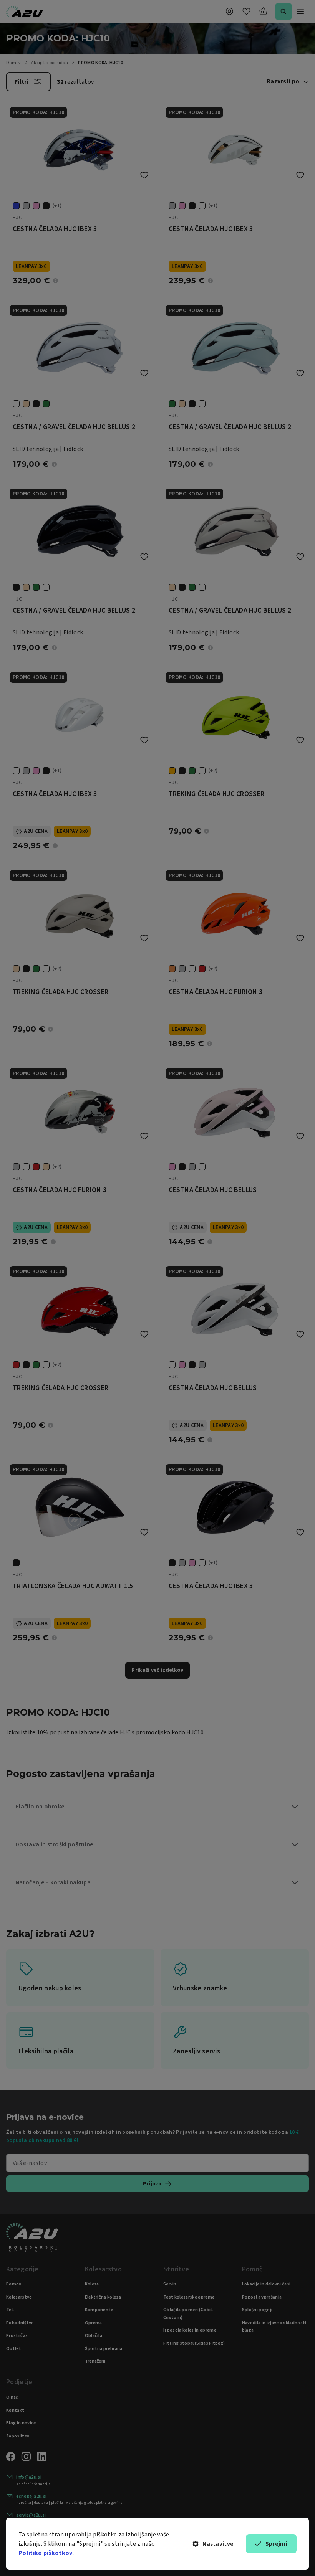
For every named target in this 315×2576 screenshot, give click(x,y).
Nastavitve (218, 2544)
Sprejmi (276, 2544)
